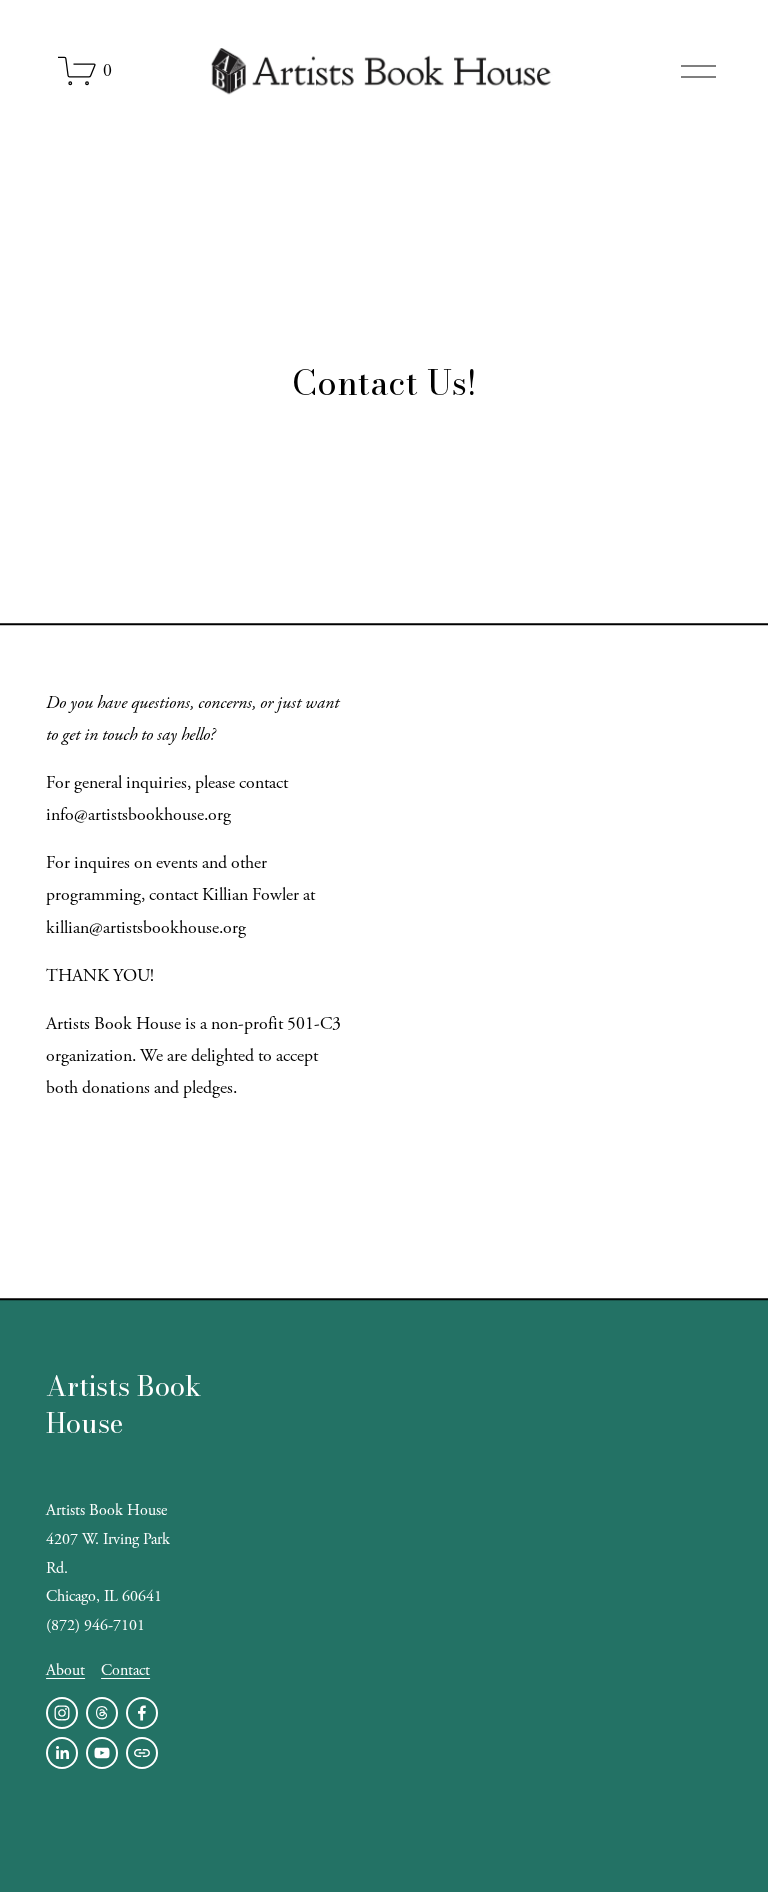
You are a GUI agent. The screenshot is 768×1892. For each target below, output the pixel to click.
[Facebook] (142, 1713)
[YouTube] (102, 1753)
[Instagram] (62, 1713)
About (65, 1670)
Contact (125, 1670)
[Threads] (102, 1713)
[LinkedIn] (62, 1753)
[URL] (142, 1753)
